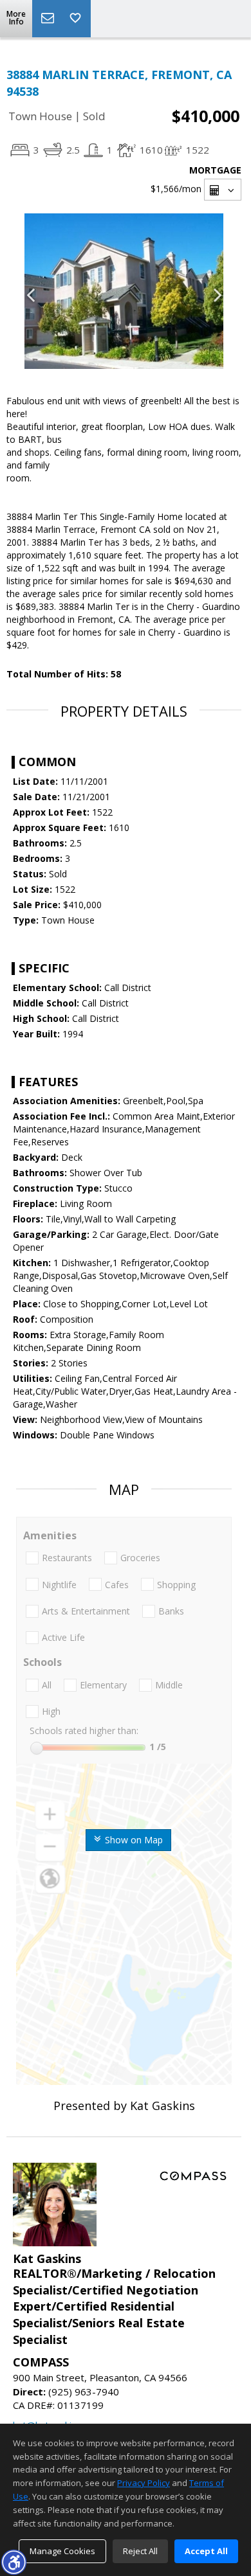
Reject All (140, 2551)
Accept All (206, 2551)
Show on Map (133, 1840)
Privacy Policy (144, 2483)
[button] (14, 2562)
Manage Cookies (62, 2551)
